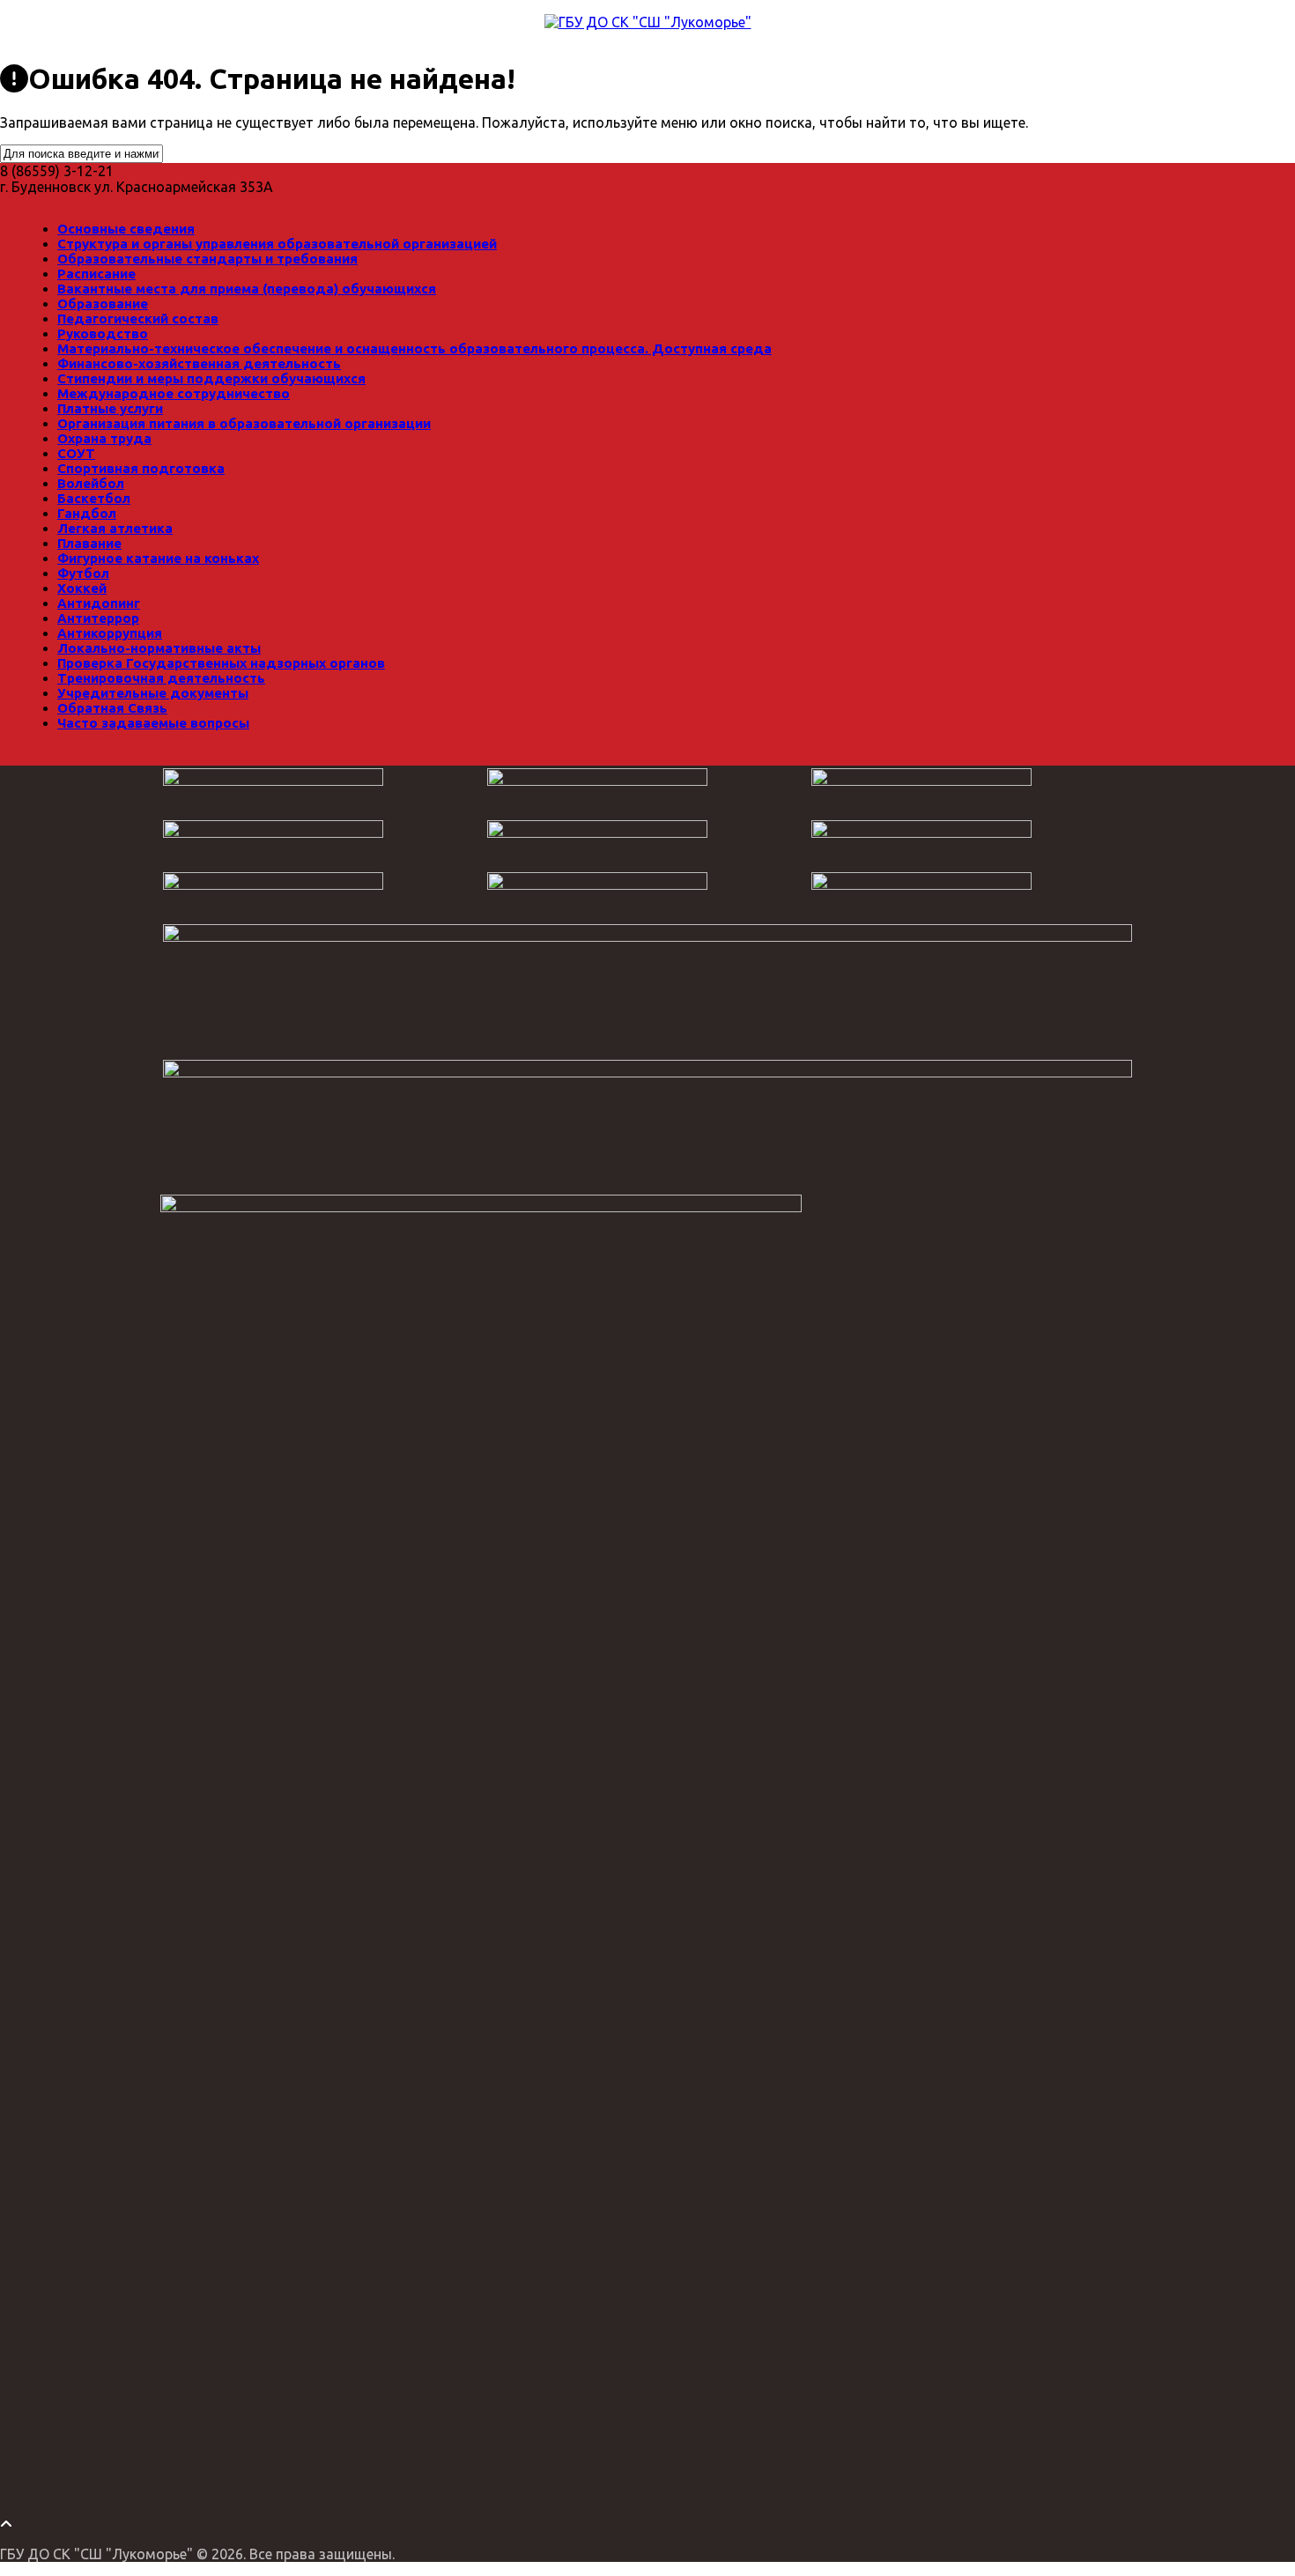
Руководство (103, 333)
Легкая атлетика (115, 528)
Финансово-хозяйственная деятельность (199, 363)
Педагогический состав (138, 318)
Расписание (96, 274)
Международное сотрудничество (174, 393)
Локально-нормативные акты (159, 648)
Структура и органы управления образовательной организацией (277, 244)
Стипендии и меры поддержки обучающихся (211, 378)
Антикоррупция (110, 633)
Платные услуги (110, 408)
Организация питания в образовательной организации (244, 423)
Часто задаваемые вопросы (153, 723)
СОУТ (76, 453)
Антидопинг (99, 603)
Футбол (83, 573)
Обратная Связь (112, 708)
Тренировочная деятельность (161, 678)
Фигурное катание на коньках (158, 558)
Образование (103, 303)
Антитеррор (98, 618)
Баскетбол (94, 498)
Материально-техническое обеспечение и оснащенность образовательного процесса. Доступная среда (414, 348)
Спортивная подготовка (141, 468)
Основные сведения (126, 229)
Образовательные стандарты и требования (207, 259)
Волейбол (91, 483)
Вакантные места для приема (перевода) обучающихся (247, 289)
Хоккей (82, 588)
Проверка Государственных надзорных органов (221, 663)
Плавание (89, 543)
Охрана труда (104, 438)
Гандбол (87, 513)
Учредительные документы (153, 693)
